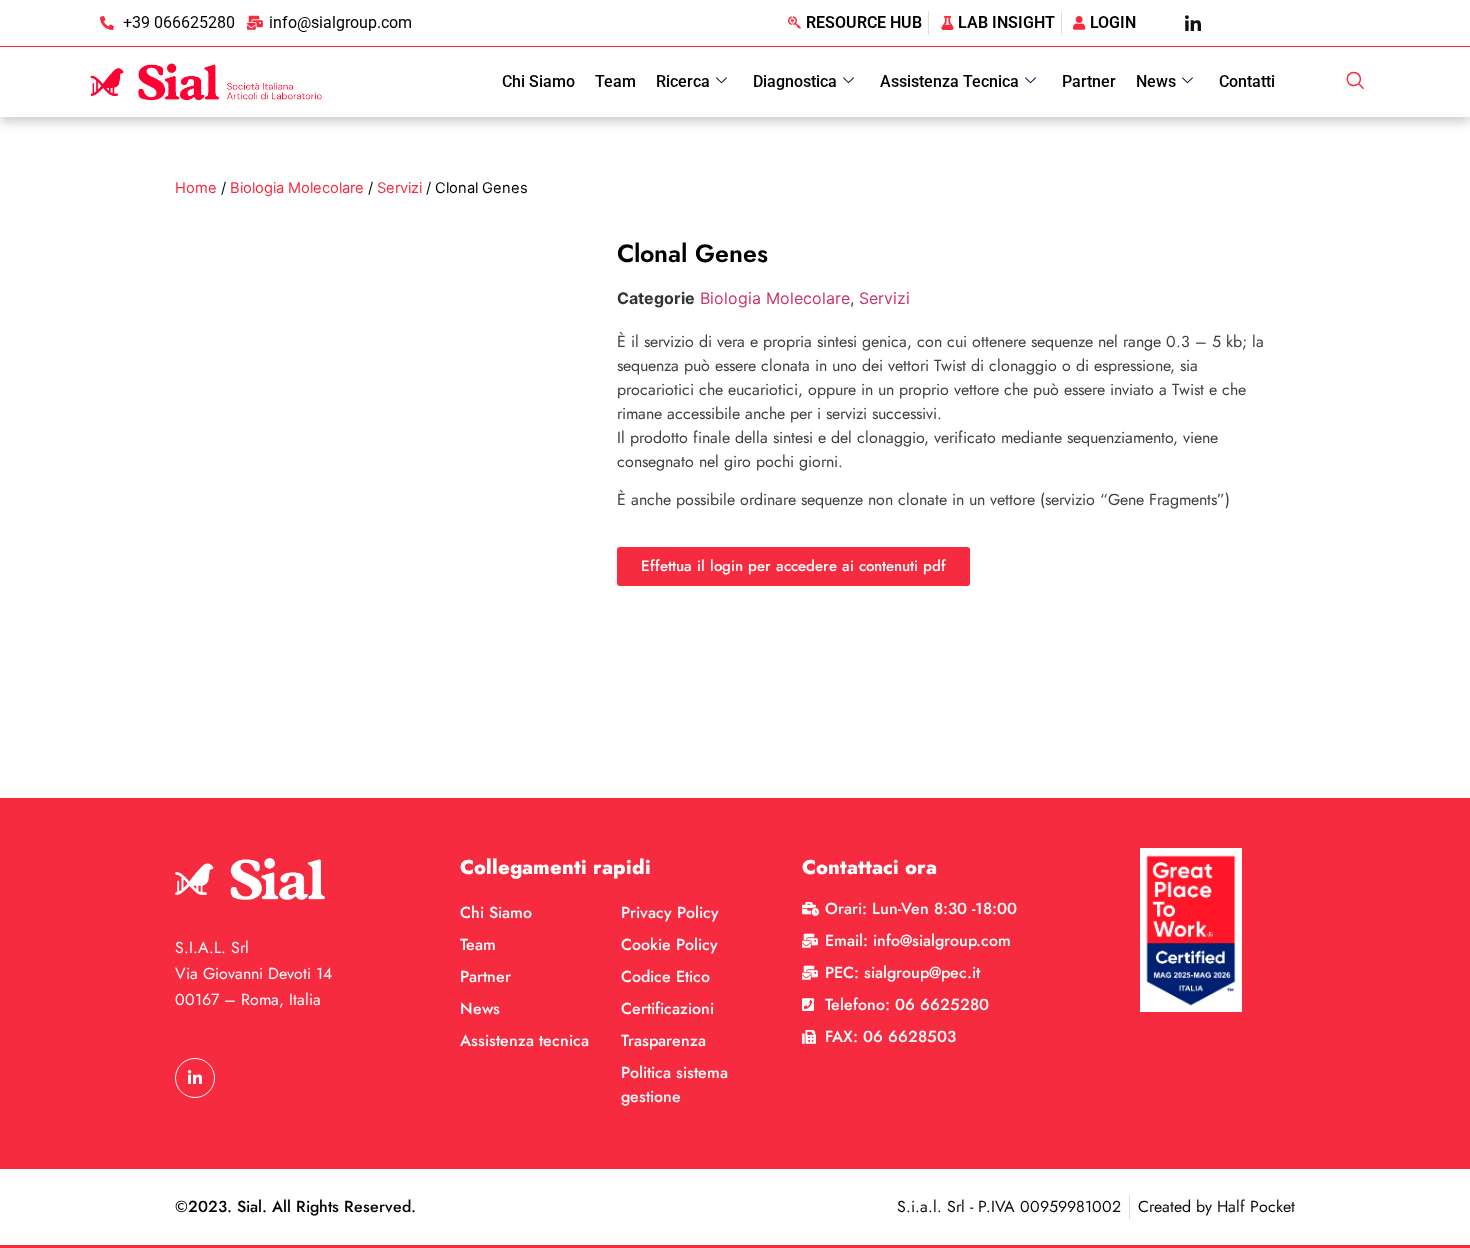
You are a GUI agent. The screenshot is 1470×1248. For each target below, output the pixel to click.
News (1156, 81)
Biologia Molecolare (297, 188)
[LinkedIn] (1193, 23)
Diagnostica (795, 81)
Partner (1089, 81)
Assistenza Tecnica (949, 81)
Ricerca (683, 81)
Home (196, 188)
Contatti (1247, 81)
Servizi (399, 188)
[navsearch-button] (1355, 82)
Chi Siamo (538, 81)
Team (615, 81)
